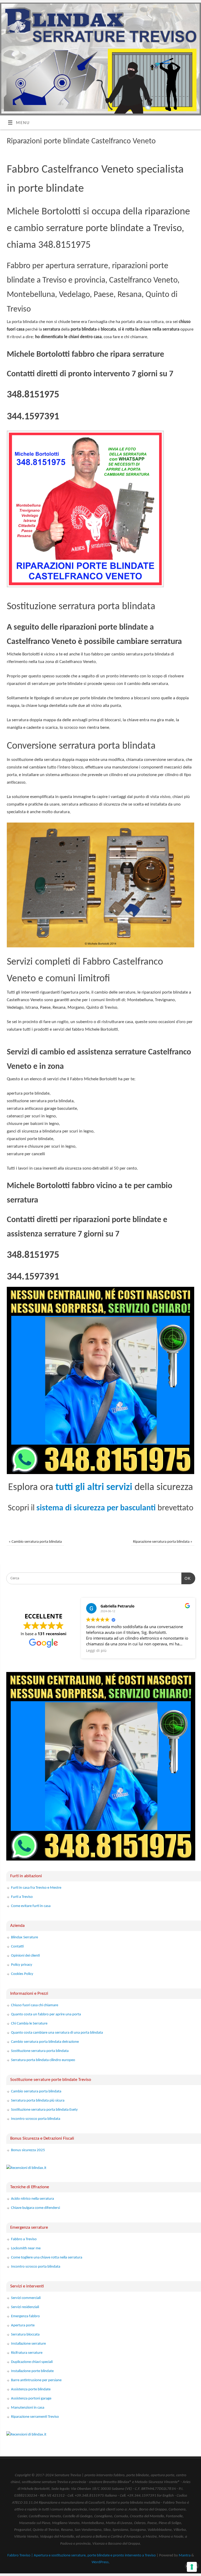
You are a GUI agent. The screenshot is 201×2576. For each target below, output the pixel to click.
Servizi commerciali (26, 2298)
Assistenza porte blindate (31, 2389)
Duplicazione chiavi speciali (32, 2362)
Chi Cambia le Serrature (29, 2024)
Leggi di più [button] (96, 1651)
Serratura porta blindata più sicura (38, 2101)
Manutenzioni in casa (28, 2408)
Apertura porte (23, 2325)
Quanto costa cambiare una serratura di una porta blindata (57, 2033)
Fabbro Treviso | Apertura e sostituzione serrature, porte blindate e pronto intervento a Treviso (82, 2555)
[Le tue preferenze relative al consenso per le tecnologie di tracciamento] (192, 2567)
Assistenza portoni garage (31, 2399)
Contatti (17, 1947)
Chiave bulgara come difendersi (35, 2208)
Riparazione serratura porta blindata (163, 1542)
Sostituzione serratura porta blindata (40, 2051)
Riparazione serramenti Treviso (35, 2417)
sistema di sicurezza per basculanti (96, 1508)
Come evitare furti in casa (31, 1906)
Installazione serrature (28, 2344)
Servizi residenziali (25, 2307)
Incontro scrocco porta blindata (36, 2119)
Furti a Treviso (22, 1897)
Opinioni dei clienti (25, 1956)
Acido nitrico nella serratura (32, 2199)
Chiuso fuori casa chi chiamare (35, 2005)
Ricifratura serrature (27, 2353)
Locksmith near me (26, 2248)
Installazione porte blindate (32, 2371)
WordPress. (101, 2562)
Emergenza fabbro (25, 2316)
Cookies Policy (22, 1974)
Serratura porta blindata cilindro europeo (43, 2060)
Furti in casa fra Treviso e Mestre (36, 1888)
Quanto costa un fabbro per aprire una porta (46, 2014)
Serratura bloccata (25, 2335)
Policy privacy (22, 1965)
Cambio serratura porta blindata (35, 1542)
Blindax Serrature (24, 1937)
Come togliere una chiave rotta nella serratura (47, 2258)
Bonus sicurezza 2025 (28, 2150)
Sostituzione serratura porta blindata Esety (44, 2110)
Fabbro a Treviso (24, 2239)
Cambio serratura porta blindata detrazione (45, 2042)
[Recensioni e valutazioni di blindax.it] (26, 2168)
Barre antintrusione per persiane (36, 2380)
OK (186, 1578)
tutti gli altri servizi (94, 1487)
